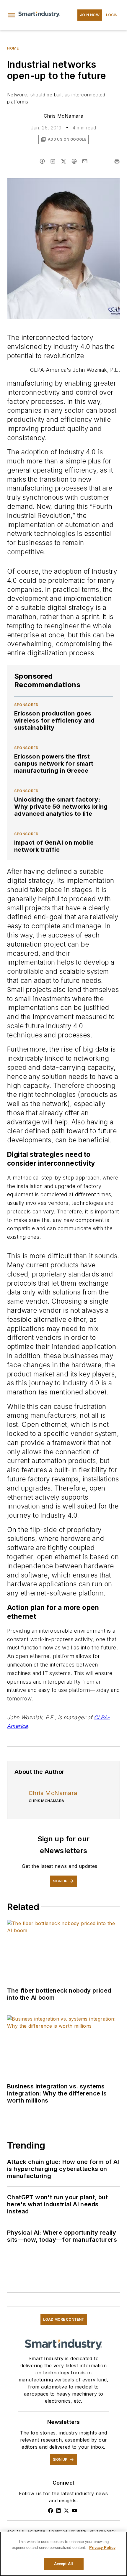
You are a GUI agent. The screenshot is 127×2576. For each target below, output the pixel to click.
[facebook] (42, 161)
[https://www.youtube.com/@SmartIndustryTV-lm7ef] (74, 2511)
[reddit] (74, 161)
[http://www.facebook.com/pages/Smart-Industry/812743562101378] (51, 2511)
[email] (85, 161)
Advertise (36, 2531)
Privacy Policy (103, 2531)
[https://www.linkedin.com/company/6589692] (58, 2511)
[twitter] (63, 161)
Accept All (63, 2564)
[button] (12, 15)
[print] (117, 161)
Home (13, 48)
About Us (16, 2531)
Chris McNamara (64, 116)
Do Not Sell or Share (68, 2531)
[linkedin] (53, 161)
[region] (63, 2554)
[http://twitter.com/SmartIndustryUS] (66, 2511)
